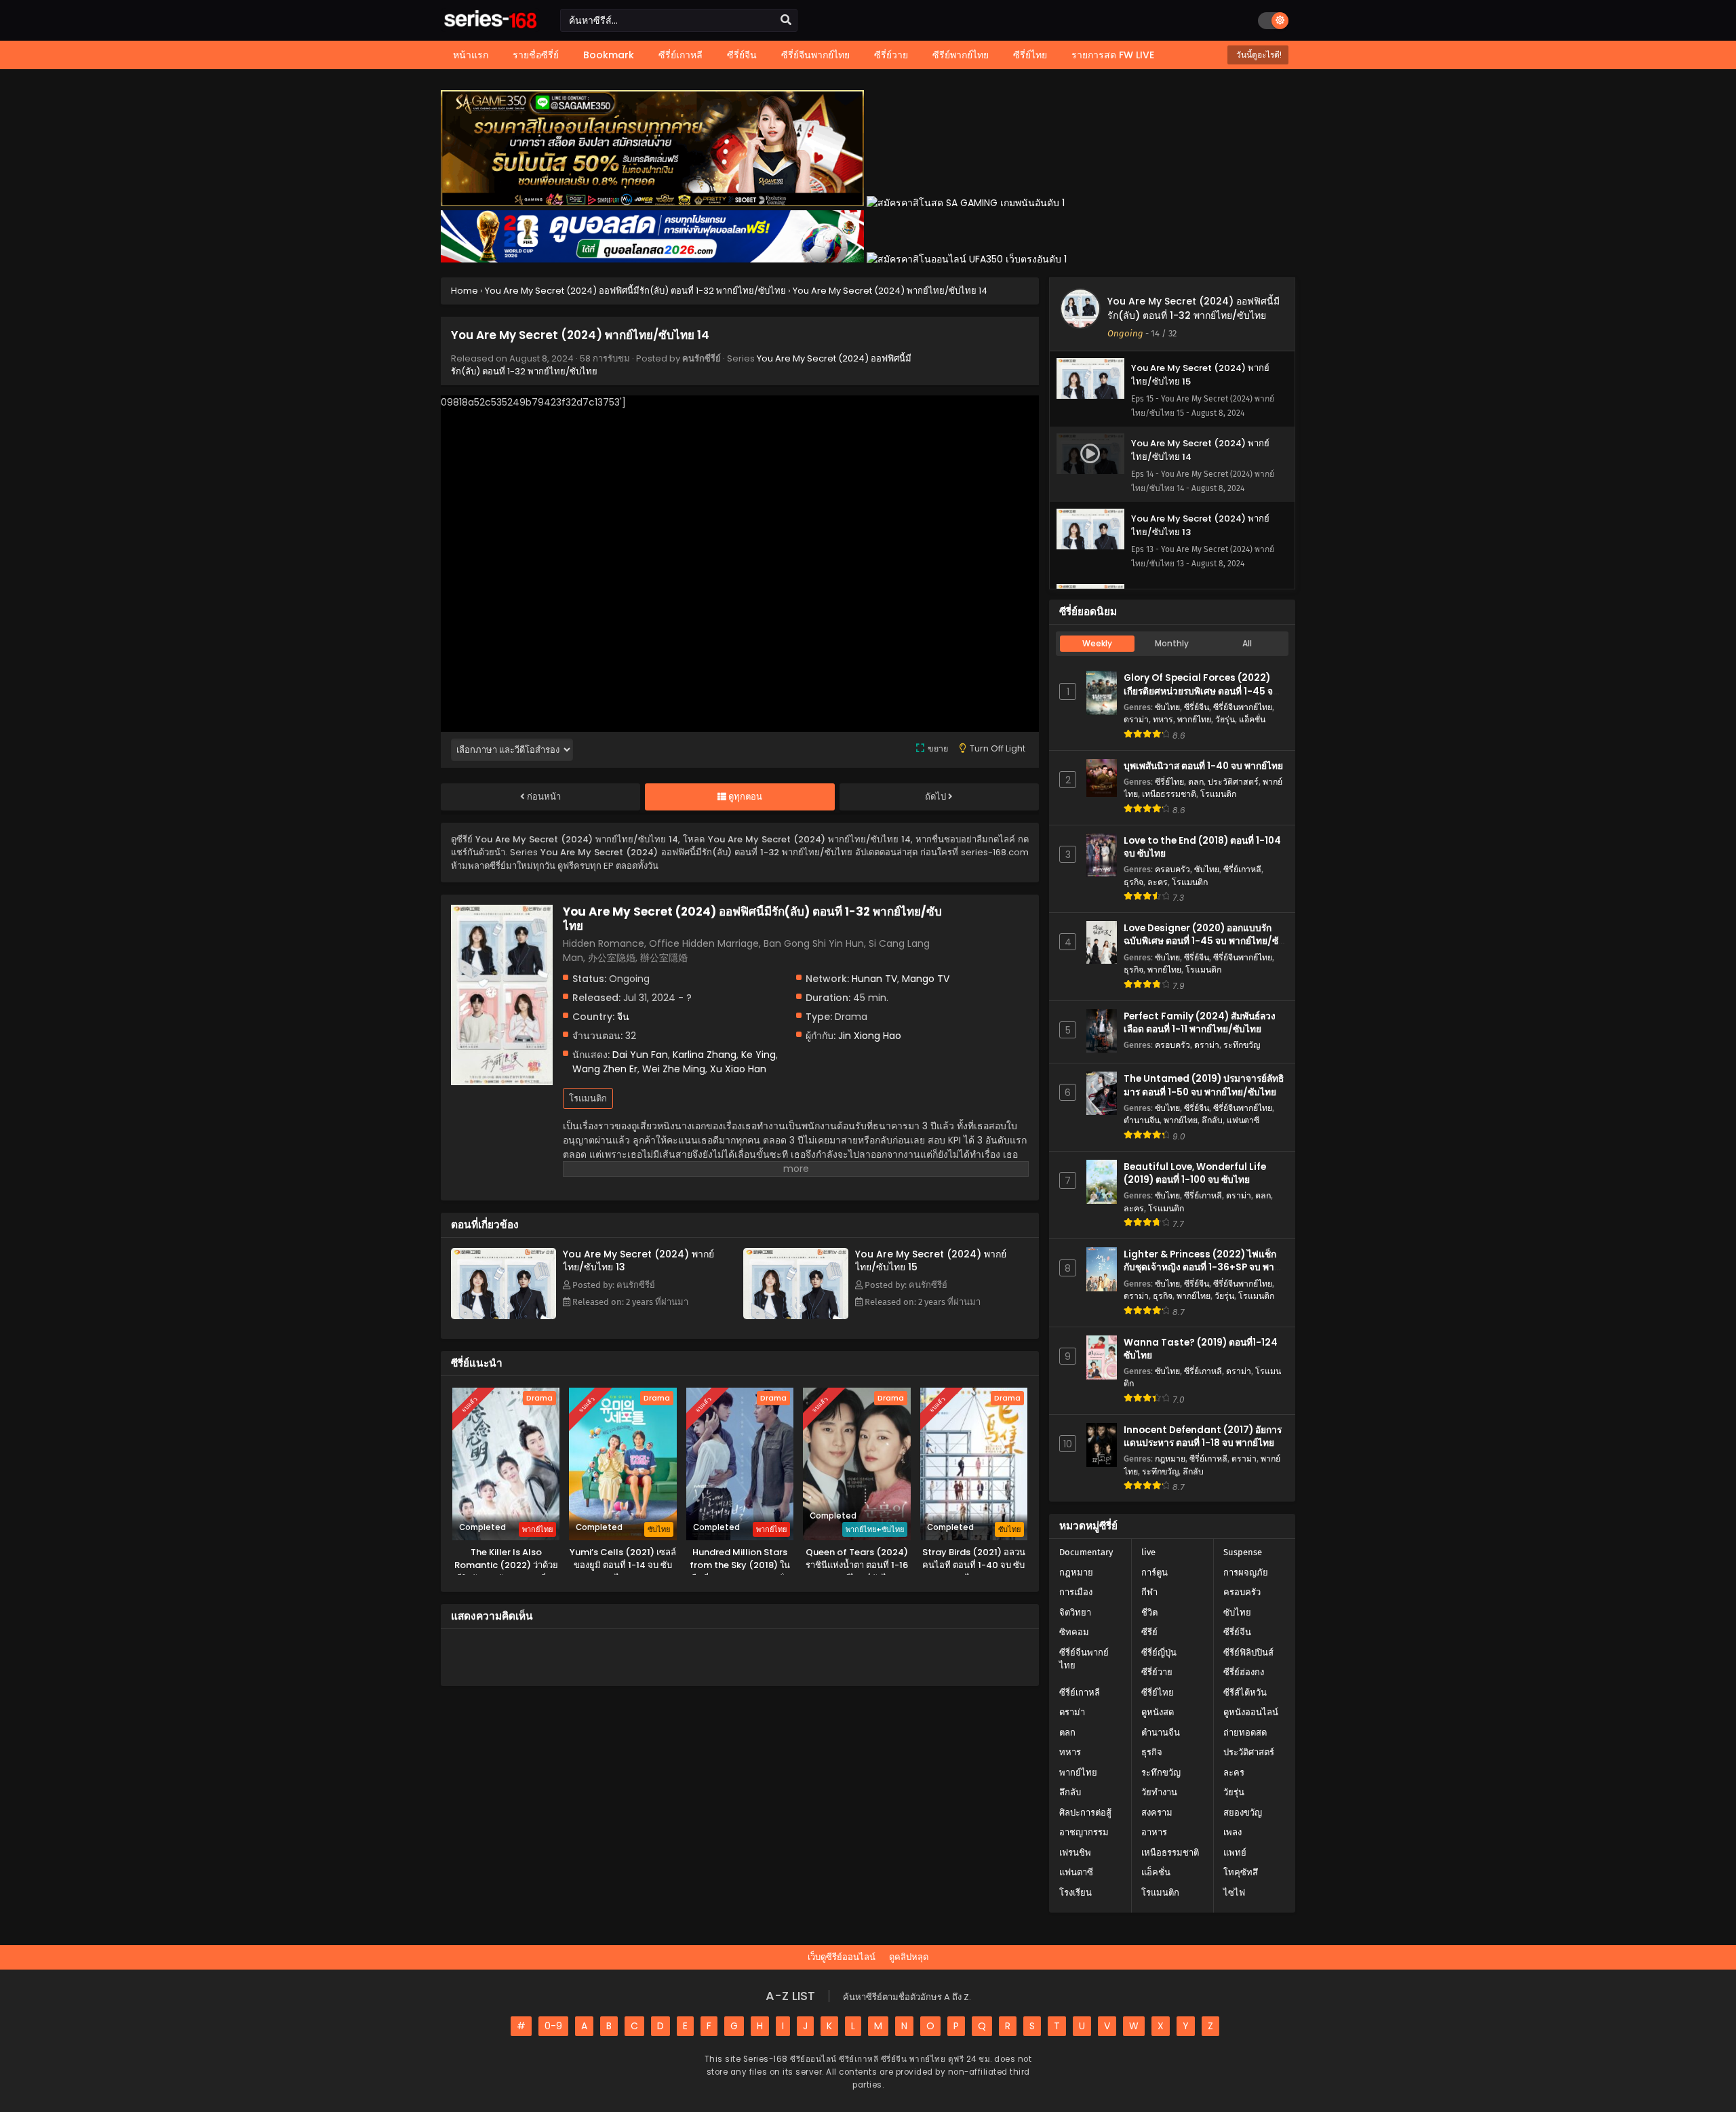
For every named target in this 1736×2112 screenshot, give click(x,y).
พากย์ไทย (1194, 719)
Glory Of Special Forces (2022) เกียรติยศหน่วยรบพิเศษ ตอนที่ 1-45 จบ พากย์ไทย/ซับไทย (1201, 691)
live (1148, 1552)
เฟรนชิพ (1075, 1853)
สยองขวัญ (1243, 1813)
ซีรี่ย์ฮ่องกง (1244, 1672)
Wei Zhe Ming (674, 1069)
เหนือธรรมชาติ (1169, 794)
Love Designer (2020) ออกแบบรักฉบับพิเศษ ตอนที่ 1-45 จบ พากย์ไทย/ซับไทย (1204, 941)
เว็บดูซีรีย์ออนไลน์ (842, 1957)
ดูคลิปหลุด (909, 1957)
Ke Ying (758, 1055)
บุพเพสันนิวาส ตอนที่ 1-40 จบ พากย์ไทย (1203, 766)
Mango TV (926, 979)
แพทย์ (1235, 1853)
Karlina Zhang (705, 1055)
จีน (623, 1017)
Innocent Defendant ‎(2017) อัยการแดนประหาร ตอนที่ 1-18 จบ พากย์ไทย (1203, 1436)
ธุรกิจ (1133, 882)
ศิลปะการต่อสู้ (1085, 1813)
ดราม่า (1136, 719)
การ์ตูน (1155, 1572)
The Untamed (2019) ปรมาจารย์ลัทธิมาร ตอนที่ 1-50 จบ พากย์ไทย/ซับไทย (1204, 1085)
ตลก (1196, 782)
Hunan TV (874, 979)
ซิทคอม (1074, 1632)
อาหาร (1154, 1832)
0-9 (553, 2026)
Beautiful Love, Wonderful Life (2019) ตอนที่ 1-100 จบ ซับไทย (1195, 1173)
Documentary (1086, 1552)
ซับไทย (1167, 707)
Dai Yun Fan (640, 1055)
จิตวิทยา (1075, 1612)
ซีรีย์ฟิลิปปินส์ (1248, 1653)
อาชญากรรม (1084, 1832)
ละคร (1158, 882)
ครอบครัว (1172, 869)
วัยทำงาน (1159, 1792)
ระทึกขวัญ (1242, 1045)
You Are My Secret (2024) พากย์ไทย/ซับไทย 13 (638, 1260)
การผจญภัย (1246, 1572)
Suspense (1243, 1552)
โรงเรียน (1076, 1893)
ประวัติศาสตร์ (1233, 782)
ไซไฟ (1234, 1893)
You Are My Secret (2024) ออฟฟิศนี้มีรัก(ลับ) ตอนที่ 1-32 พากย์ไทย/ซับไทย (1193, 308)
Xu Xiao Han (738, 1069)
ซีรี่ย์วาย (1157, 1672)
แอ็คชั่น (1252, 719)
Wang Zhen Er (605, 1069)
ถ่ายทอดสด (1245, 1733)
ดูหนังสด (1158, 1712)
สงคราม (1157, 1813)
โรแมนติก (588, 1098)
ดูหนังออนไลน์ (1251, 1712)
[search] (786, 20)
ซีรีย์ (1149, 1632)
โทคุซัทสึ (1241, 1872)
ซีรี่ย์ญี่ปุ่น (1159, 1653)
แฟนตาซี (1243, 1120)
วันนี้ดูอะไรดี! (1258, 55)
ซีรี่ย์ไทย (1169, 782)
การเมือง (1076, 1592)
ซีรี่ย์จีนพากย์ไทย (1243, 707)
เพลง (1232, 1832)
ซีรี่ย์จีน (1197, 707)
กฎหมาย (1170, 1459)
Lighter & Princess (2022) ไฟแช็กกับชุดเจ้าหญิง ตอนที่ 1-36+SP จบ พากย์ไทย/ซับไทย (1204, 1267)
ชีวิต (1149, 1612)
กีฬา (1149, 1592)
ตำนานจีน (1142, 1120)
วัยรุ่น (1225, 719)
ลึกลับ (1212, 1120)
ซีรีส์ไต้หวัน (1245, 1693)
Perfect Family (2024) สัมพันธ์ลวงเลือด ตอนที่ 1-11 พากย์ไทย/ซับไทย (1200, 1023)
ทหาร (1163, 719)
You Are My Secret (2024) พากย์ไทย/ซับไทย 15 (931, 1260)
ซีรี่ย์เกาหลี (1242, 869)
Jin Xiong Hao (870, 1036)
